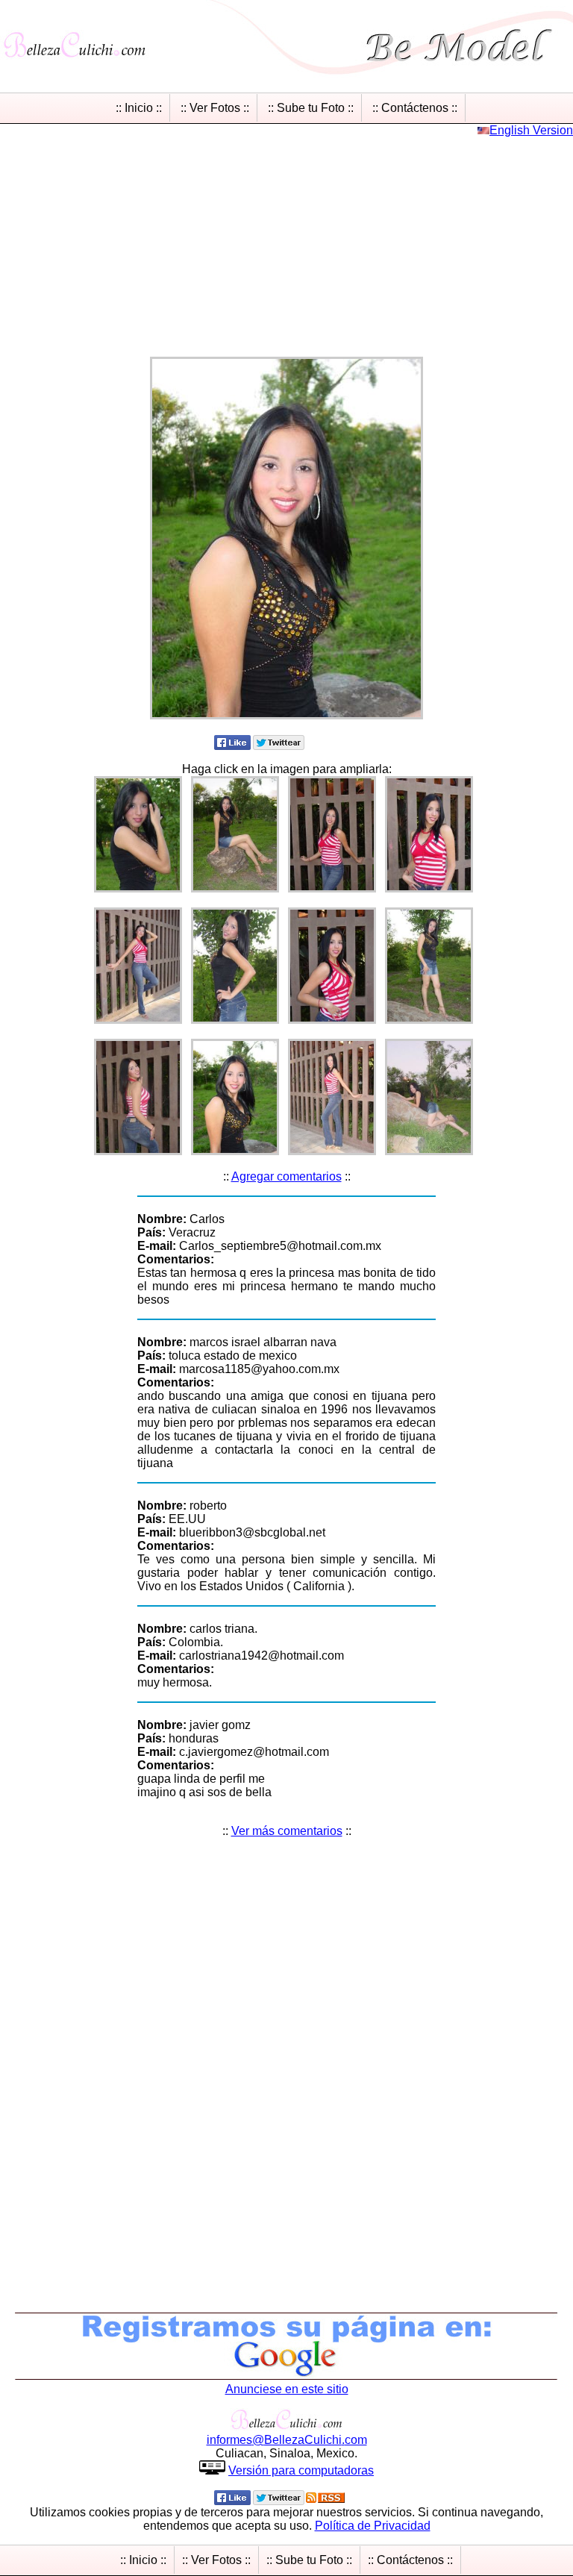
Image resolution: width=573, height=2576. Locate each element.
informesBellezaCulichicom (287, 2440)
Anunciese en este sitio (287, 2389)
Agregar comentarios (286, 1176)
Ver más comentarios (287, 1831)
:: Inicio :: (139, 108)
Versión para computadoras (301, 2470)
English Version (531, 130)
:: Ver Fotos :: (215, 108)
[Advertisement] (286, 242)
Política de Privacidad (373, 2526)
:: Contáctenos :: (415, 108)
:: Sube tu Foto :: (311, 108)
